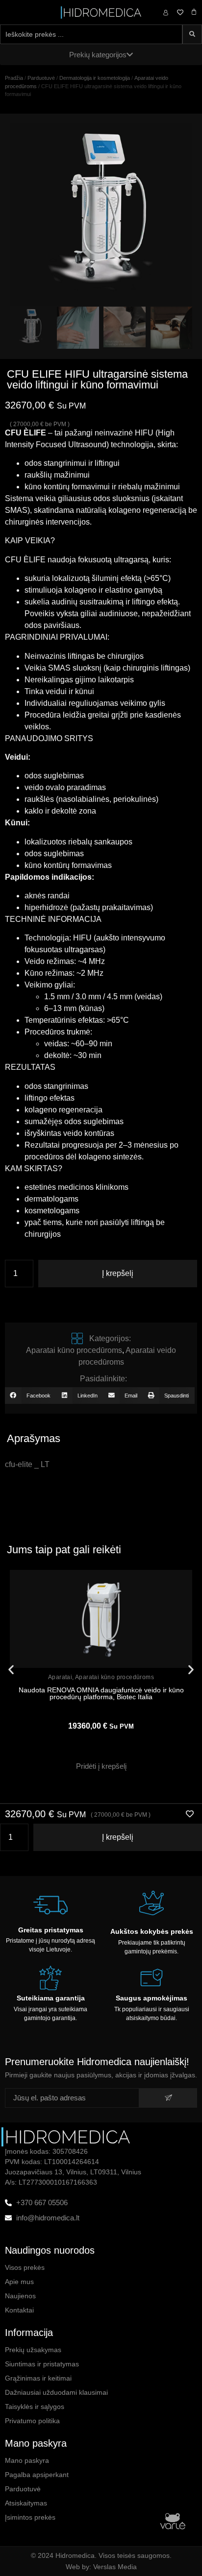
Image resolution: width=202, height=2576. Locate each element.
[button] (30, 1396)
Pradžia (14, 78)
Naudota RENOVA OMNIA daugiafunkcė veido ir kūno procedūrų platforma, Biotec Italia (101, 1693)
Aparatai (60, 1677)
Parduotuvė (41, 78)
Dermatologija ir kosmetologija (95, 78)
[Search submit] (192, 34)
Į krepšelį (118, 1273)
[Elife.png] (101, 215)
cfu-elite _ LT (27, 1464)
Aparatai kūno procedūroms (74, 1350)
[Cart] (194, 12)
